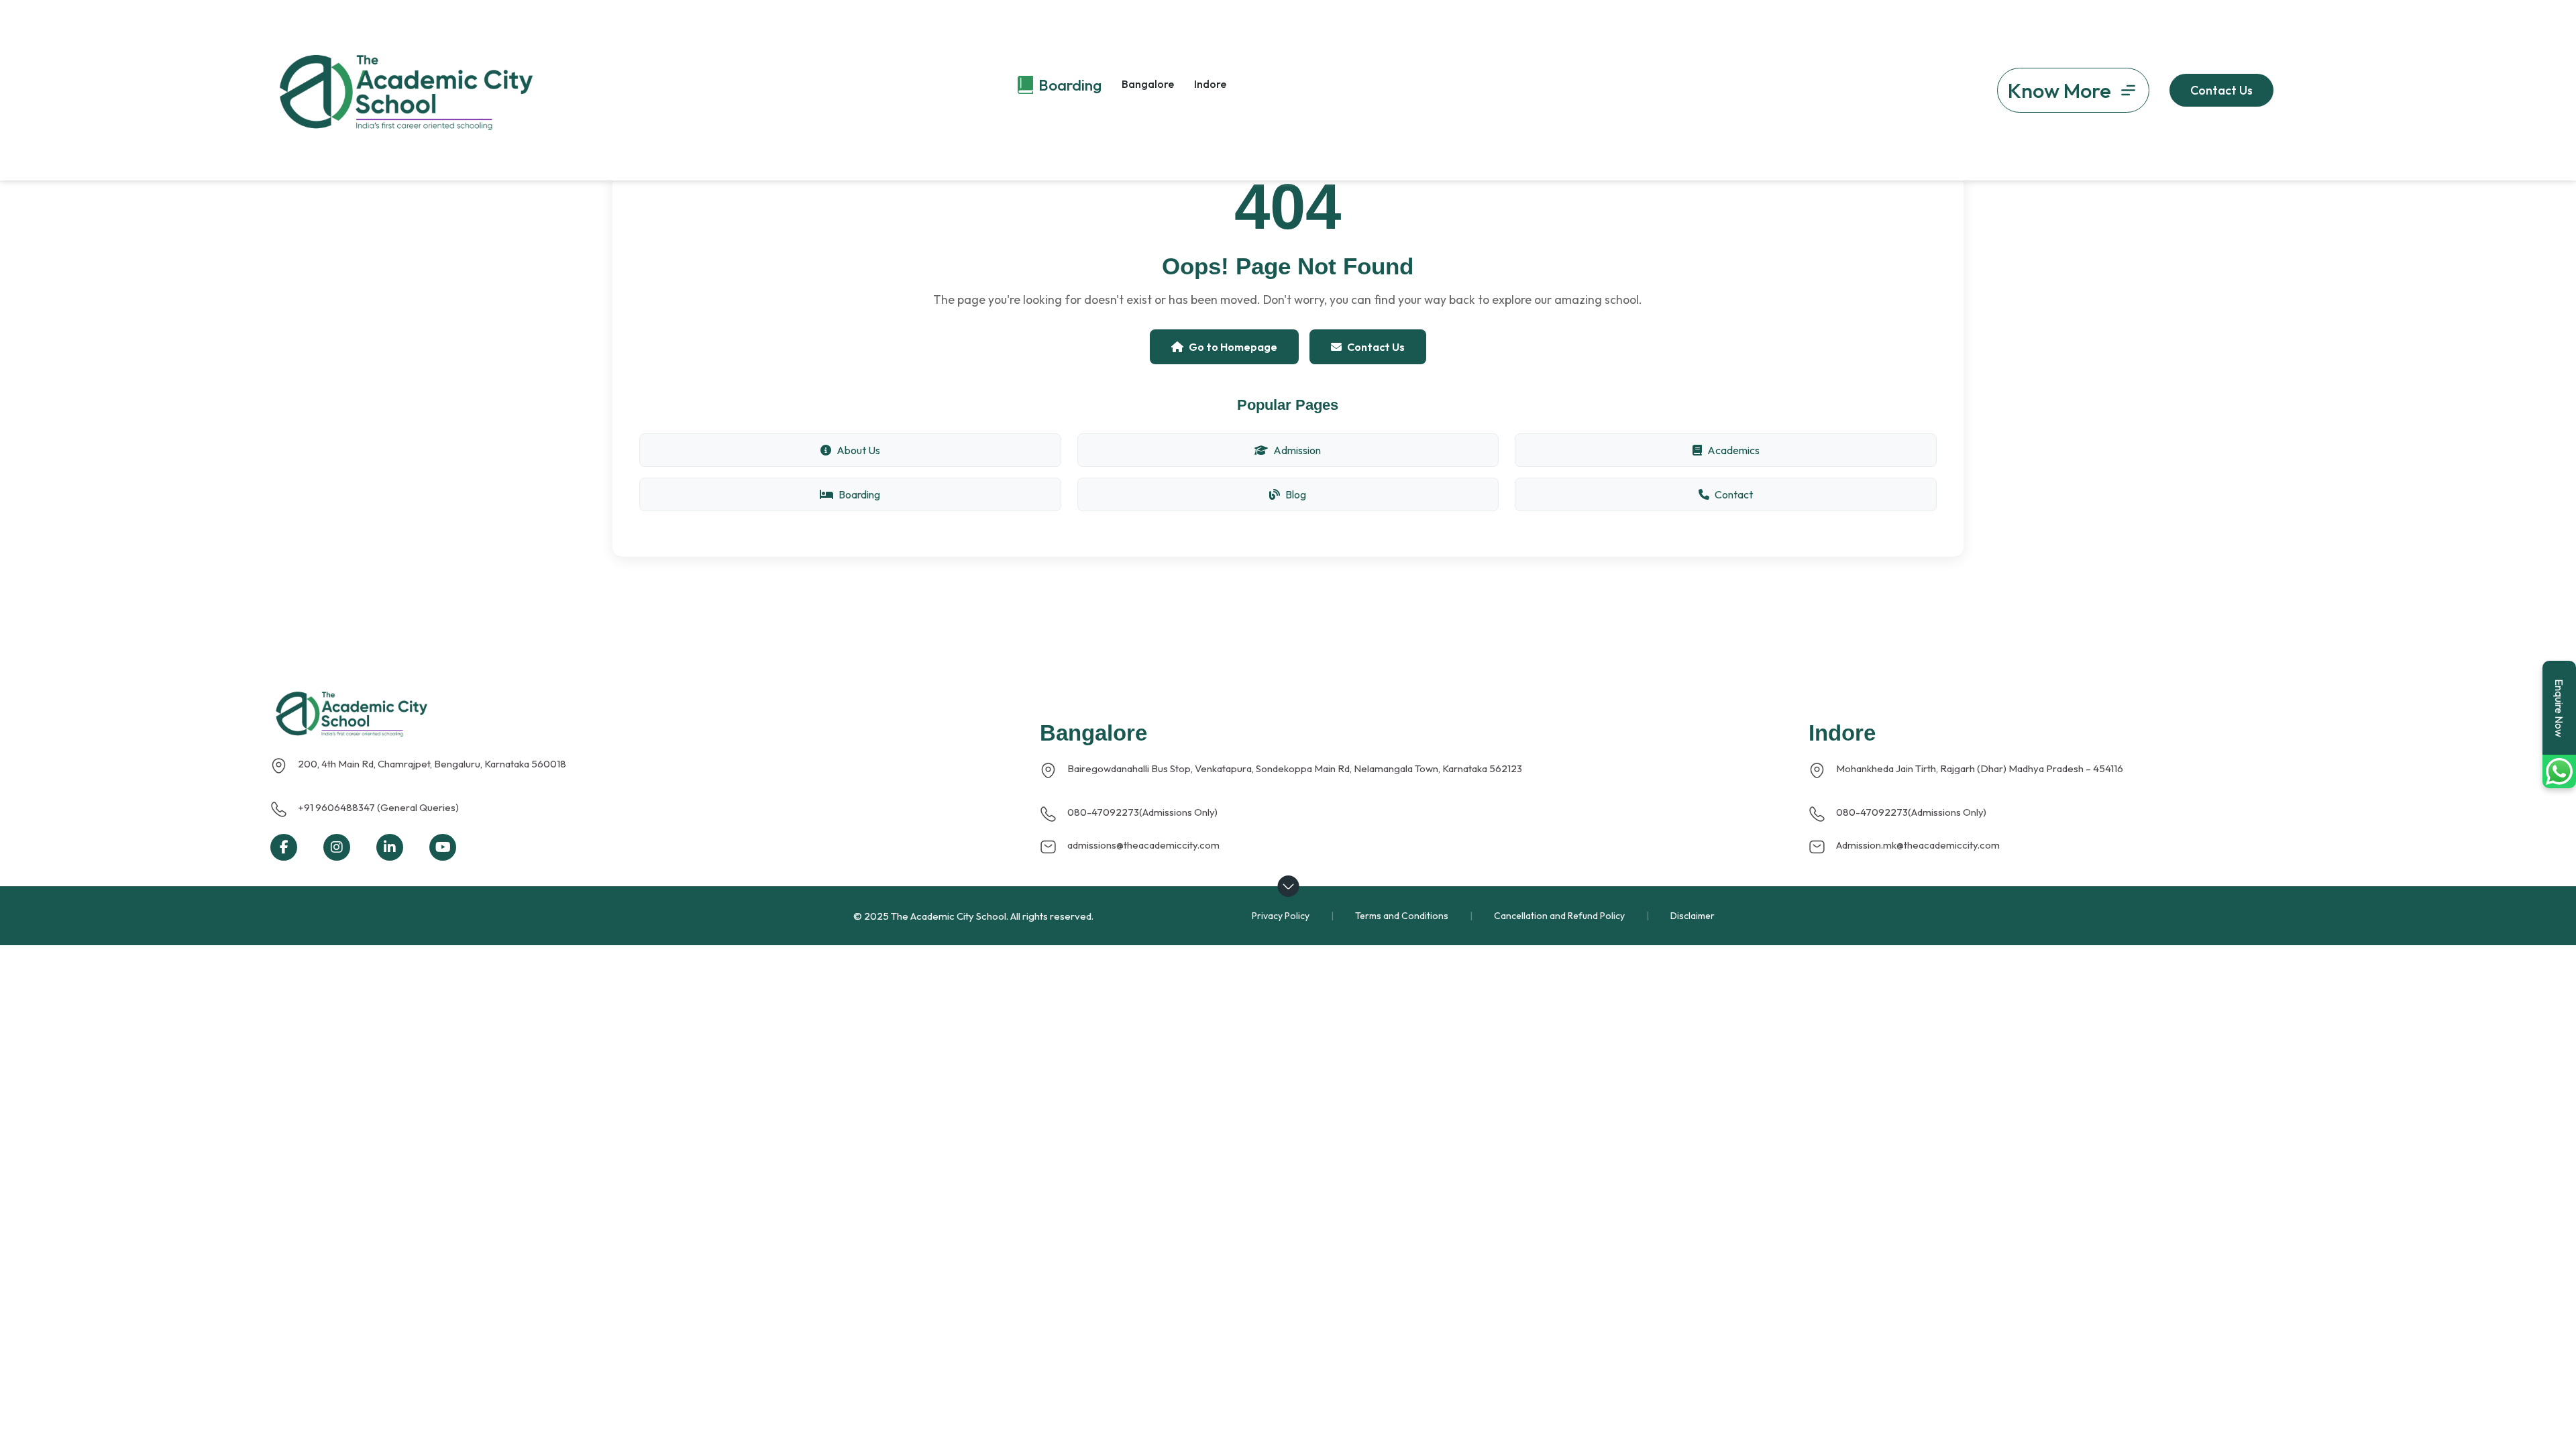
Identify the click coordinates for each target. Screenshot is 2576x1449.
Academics (1733, 450)
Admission (1297, 450)
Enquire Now (2559, 708)
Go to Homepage (1233, 347)
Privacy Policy (1281, 916)
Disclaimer (1693, 916)
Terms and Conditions (1402, 916)
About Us (858, 450)
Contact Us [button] (2221, 90)
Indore (1210, 84)
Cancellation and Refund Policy (1559, 916)
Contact (1734, 494)
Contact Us (1376, 347)
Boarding (859, 494)
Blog (1296, 494)
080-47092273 (1103, 812)
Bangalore (1148, 84)
